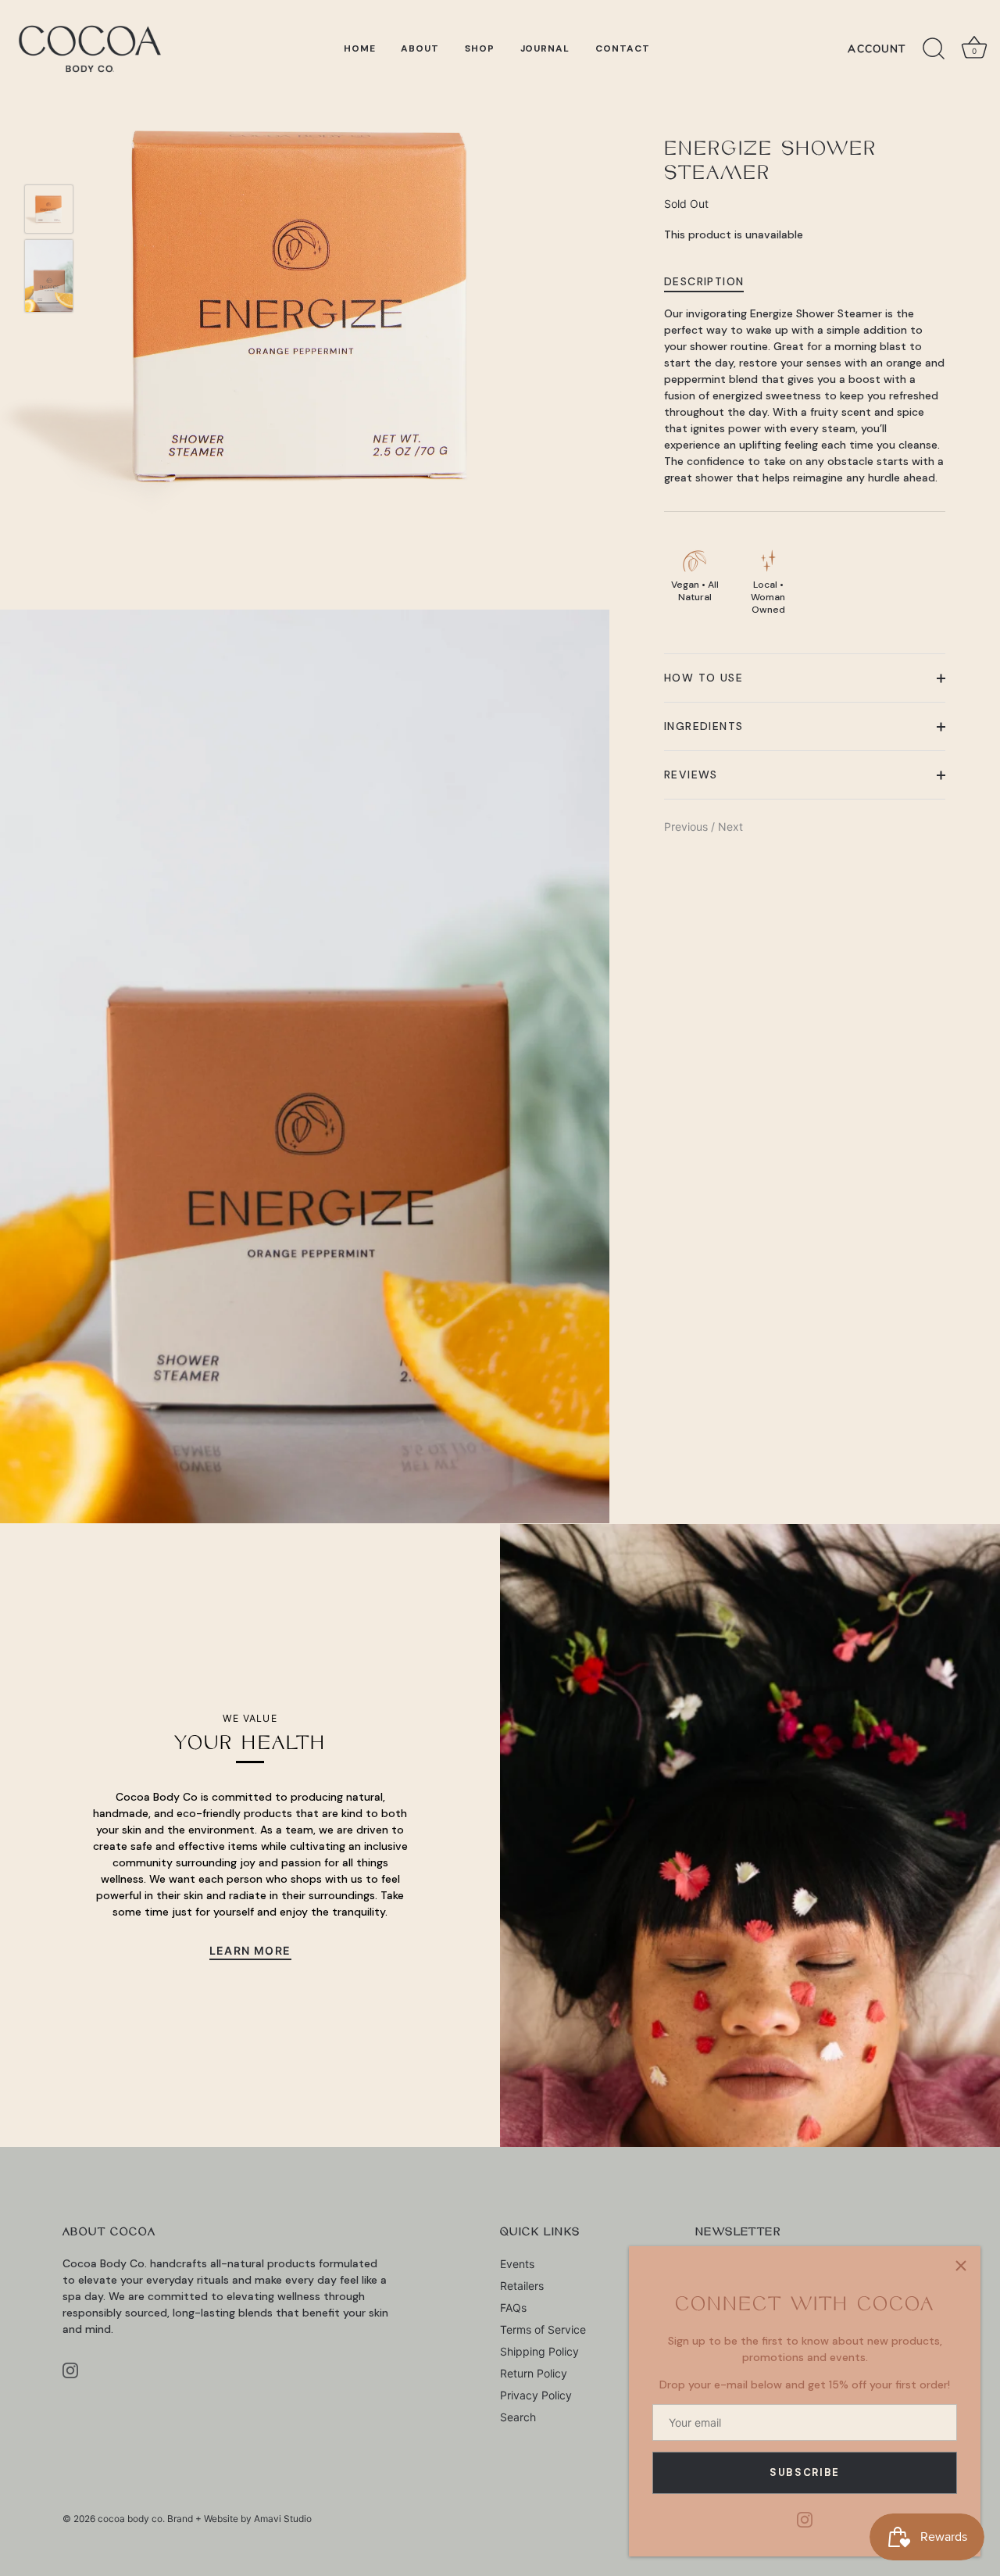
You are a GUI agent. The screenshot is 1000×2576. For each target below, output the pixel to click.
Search (518, 2417)
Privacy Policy (536, 2395)
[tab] (712, 281)
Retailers (522, 2286)
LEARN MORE (250, 1950)
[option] (49, 211)
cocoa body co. (131, 2519)
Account (877, 49)
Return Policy (534, 2373)
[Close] (961, 2266)
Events (517, 2264)
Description (704, 281)
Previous (687, 827)
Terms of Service (543, 2329)
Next (730, 827)
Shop (480, 48)
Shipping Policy (539, 2351)
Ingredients (704, 727)
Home (360, 48)
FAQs (513, 2308)
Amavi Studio (283, 2519)
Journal (545, 48)
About (420, 48)
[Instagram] (805, 2519)
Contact (623, 48)
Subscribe (805, 2472)
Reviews (691, 775)
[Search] (934, 49)
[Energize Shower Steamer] (49, 209)
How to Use (704, 678)
